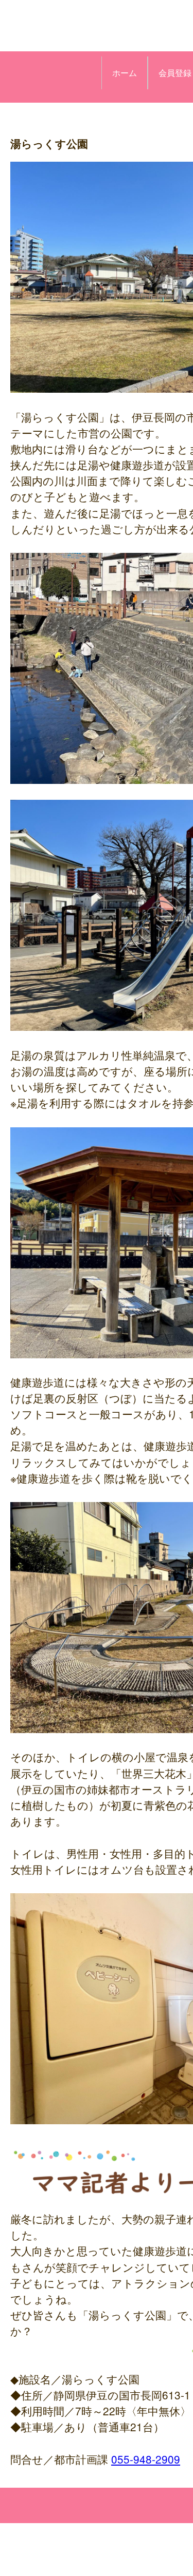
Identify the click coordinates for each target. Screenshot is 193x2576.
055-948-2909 (146, 2459)
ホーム (125, 73)
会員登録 (175, 73)
